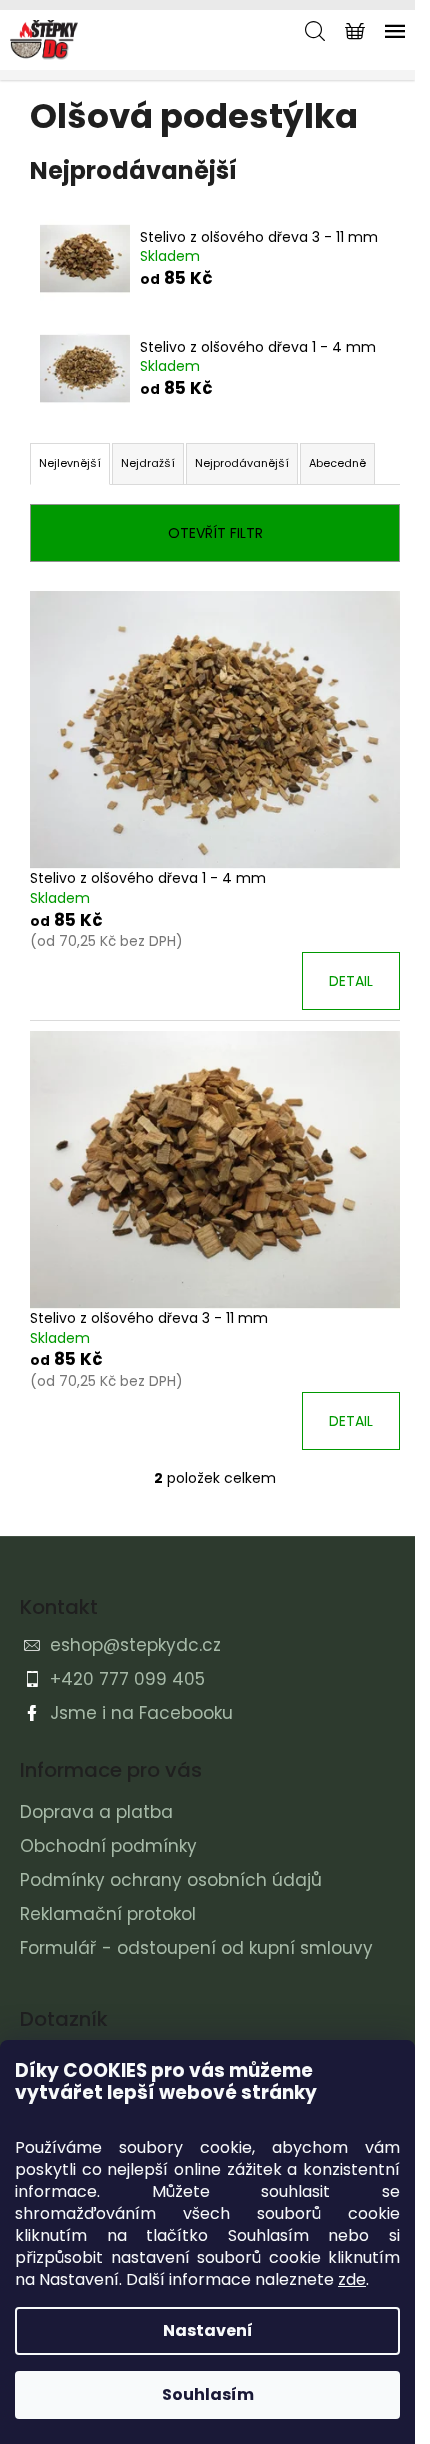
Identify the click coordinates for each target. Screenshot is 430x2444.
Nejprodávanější (242, 463)
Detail (351, 981)
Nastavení (208, 2330)
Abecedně (337, 463)
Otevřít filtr (215, 533)
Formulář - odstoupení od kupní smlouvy (196, 1948)
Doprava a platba (96, 1812)
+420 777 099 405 (127, 1679)
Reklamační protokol (108, 1914)
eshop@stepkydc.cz (135, 1645)
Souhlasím (208, 2394)
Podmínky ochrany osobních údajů (171, 1880)
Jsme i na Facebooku (141, 1713)
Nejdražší (148, 463)
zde (352, 2279)
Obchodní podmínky (108, 1846)
